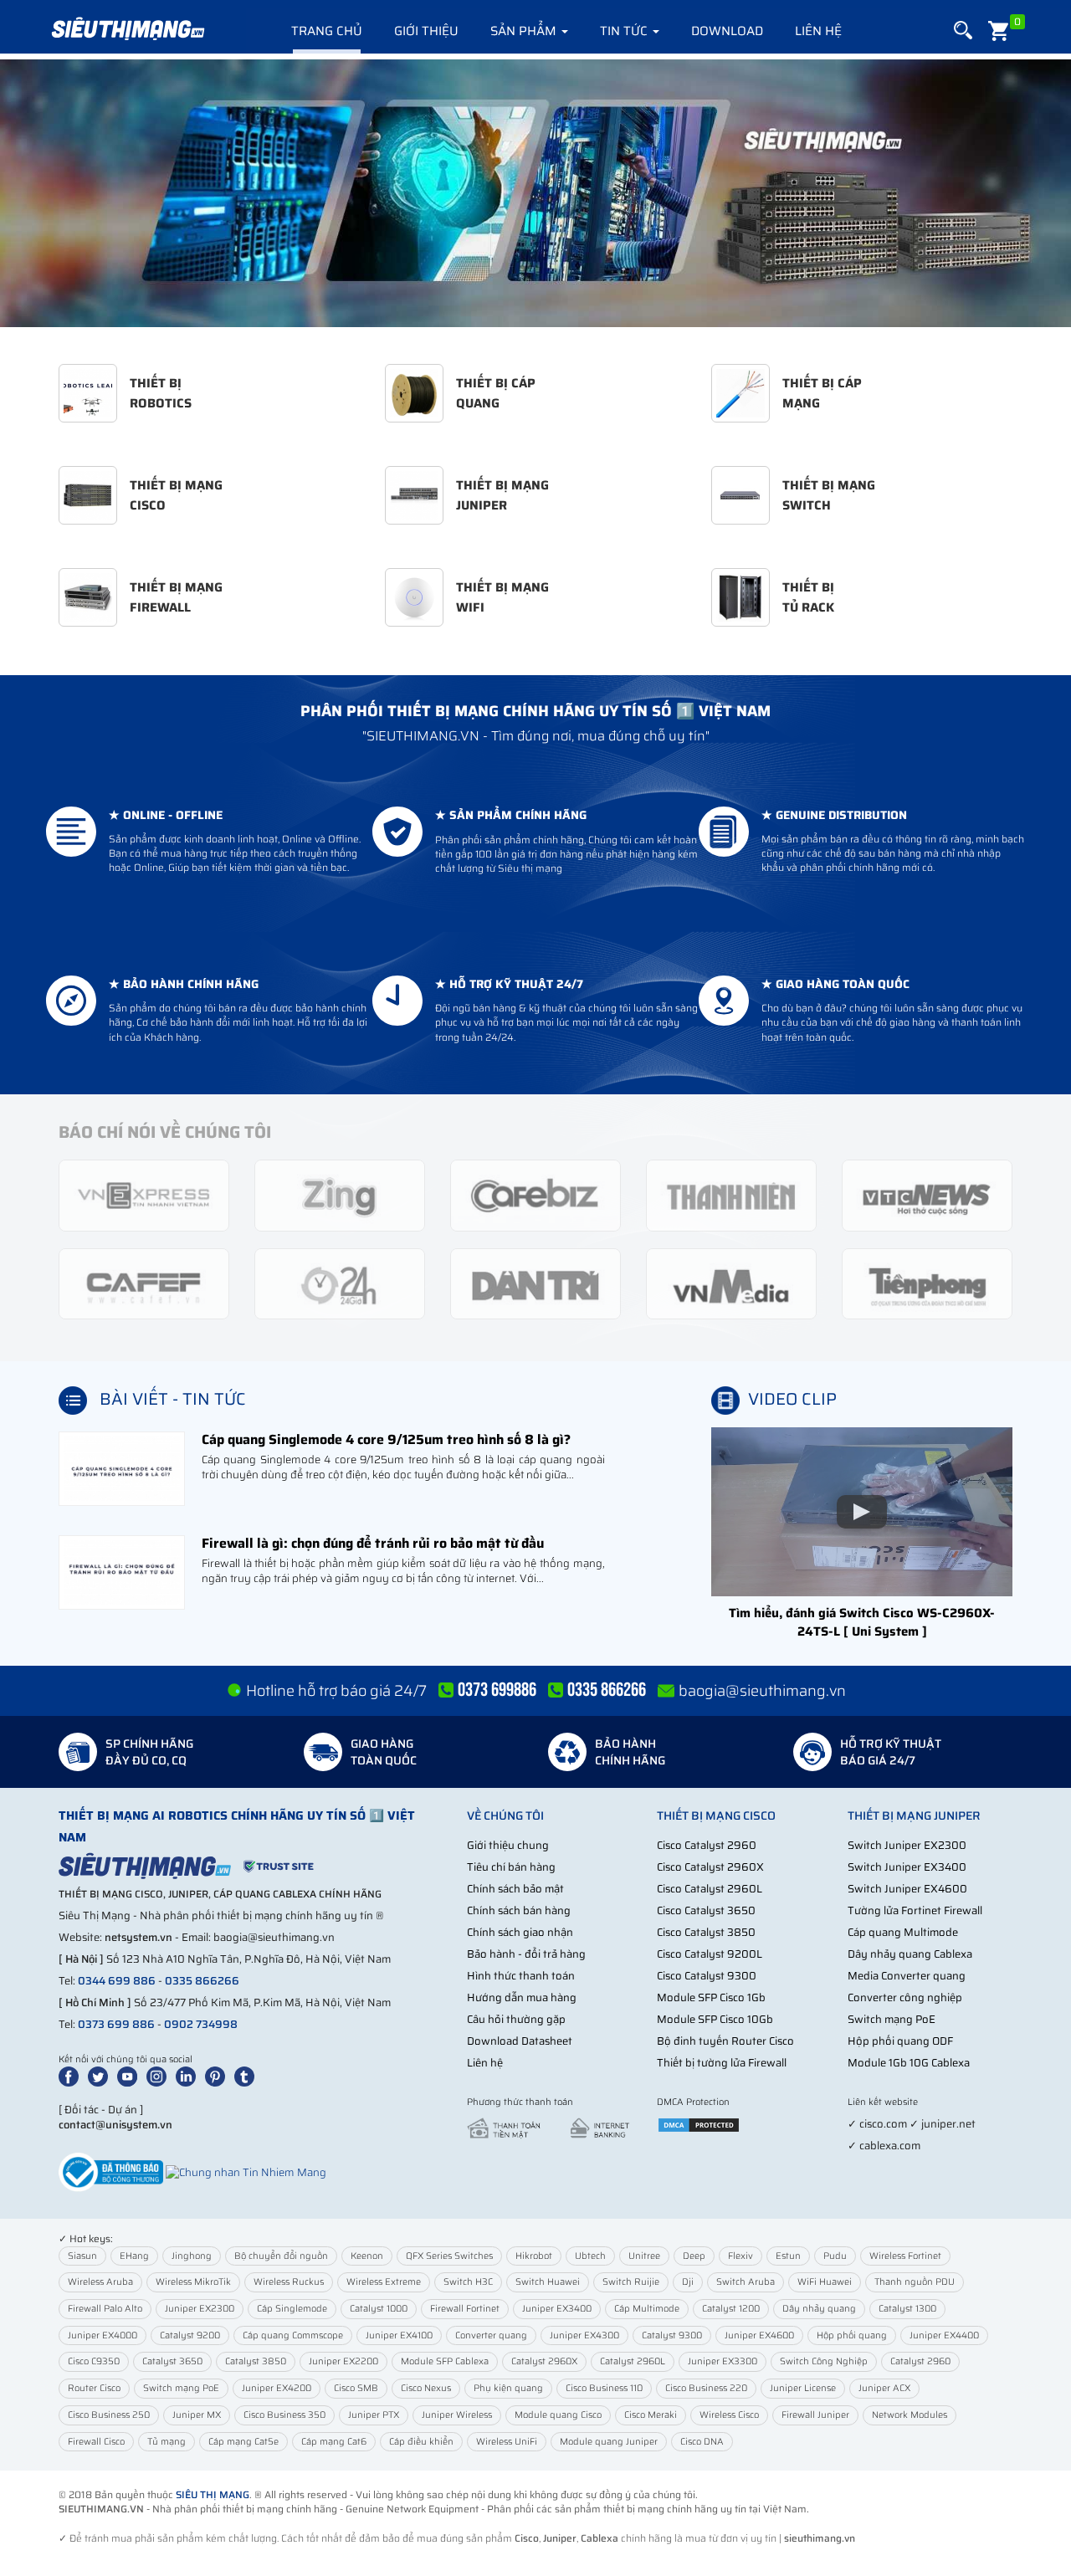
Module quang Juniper (609, 2442)
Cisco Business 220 (706, 2388)
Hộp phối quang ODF (900, 2041)
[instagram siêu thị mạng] (160, 2076)
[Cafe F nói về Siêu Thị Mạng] (144, 1283)
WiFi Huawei (825, 2282)
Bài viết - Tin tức (173, 1399)
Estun (788, 2256)
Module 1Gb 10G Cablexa (909, 2063)
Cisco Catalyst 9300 (707, 1976)
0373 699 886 (116, 2024)
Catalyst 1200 (731, 2309)
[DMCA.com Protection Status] (699, 2124)
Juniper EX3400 (557, 2309)
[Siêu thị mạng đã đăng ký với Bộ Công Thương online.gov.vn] (111, 2171)
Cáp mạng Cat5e (243, 2442)
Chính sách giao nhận (520, 1932)
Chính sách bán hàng (519, 1910)
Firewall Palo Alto (105, 2309)
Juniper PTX (374, 2415)
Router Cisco (94, 2388)
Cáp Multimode (647, 2309)
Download (727, 31)
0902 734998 (201, 2024)
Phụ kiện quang (508, 2388)
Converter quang (491, 2335)
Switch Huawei (548, 2282)
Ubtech (590, 2256)
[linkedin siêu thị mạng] (189, 2076)
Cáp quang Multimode (903, 1932)
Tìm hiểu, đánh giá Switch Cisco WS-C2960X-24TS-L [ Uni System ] (862, 1622)
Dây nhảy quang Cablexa (910, 1954)
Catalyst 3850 (256, 2361)
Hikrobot (534, 2256)
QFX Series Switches (449, 2256)
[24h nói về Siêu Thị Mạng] (340, 1283)
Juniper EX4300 (584, 2335)
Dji (688, 2282)
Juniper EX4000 (102, 2335)
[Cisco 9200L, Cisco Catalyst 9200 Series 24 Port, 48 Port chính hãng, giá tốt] (535, 193)
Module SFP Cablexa (445, 2361)
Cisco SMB (356, 2388)
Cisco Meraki (651, 2415)
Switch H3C (468, 2282)
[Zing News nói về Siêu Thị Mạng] (340, 1194)
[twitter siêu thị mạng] (101, 2076)
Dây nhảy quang (819, 2309)
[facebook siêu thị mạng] (72, 2076)
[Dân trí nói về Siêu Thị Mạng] (535, 1283)
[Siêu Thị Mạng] (127, 29)
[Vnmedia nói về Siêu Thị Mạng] (731, 1283)
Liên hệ (818, 31)
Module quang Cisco (558, 2415)
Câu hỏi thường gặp (516, 2019)
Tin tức (625, 31)
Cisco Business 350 (284, 2415)
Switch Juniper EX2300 (907, 1845)
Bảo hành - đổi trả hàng (526, 1954)
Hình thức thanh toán (521, 1976)
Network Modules (910, 2415)
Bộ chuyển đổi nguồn (281, 2256)
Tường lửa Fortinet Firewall (915, 1910)
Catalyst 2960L (633, 2361)
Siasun (82, 2256)
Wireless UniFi (507, 2442)
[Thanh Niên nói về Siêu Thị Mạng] (731, 1194)
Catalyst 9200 (190, 2335)
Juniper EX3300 (723, 2361)
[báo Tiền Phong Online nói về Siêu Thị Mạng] (927, 1283)
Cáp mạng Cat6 (334, 2442)
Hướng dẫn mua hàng (522, 1997)
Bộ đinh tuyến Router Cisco (725, 2041)
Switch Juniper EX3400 (907, 1867)
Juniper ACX (884, 2388)
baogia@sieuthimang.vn (762, 1691)
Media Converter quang (907, 1976)
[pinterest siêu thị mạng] (218, 2076)
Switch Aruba (746, 2282)
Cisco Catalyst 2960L (710, 1889)
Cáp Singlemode (292, 2309)
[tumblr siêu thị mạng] (248, 2076)
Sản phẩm (525, 31)
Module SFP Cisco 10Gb (715, 2019)
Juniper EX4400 (944, 2335)
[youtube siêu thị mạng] (131, 2076)
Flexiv (740, 2256)
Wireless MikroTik (193, 2282)
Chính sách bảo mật (515, 1889)
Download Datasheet (520, 2041)
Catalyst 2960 (920, 2361)
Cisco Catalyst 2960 (707, 1845)
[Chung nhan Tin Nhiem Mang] (246, 2171)
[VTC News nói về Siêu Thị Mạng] (927, 1194)
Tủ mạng (167, 2442)
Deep (694, 2256)
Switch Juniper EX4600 (907, 1889)
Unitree (644, 2256)
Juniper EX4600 (759, 2335)
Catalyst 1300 (907, 2309)
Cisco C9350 (94, 2361)
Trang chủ (327, 31)
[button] (963, 31)
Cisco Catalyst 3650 (706, 1910)
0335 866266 (202, 1981)
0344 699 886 (117, 1981)
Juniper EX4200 (277, 2388)
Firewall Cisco (96, 2442)
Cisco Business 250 (109, 2415)
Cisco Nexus (426, 2388)
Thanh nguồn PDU (915, 2282)
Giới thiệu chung (508, 1845)
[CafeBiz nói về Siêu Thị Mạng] (535, 1194)
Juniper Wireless (457, 2415)
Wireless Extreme (384, 2282)
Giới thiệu (426, 31)
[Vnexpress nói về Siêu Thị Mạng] (144, 1194)
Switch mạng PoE (892, 2019)
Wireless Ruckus (289, 2282)
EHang (134, 2256)
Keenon (367, 2256)
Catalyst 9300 (672, 2335)
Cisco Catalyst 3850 (706, 1932)
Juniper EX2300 (200, 2309)
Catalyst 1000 (379, 2309)
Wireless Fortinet (905, 2256)
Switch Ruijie (631, 2282)
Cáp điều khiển (421, 2442)
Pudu (835, 2256)
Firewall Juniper (815, 2415)
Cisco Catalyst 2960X (710, 1867)
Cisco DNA (702, 2442)
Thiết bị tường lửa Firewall (722, 2063)
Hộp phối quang (852, 2335)
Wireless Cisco (729, 2415)
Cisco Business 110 (604, 2388)
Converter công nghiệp (905, 1997)
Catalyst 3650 (172, 2361)
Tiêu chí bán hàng (511, 1867)
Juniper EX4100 (399, 2335)
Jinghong (192, 2256)
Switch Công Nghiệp (824, 2361)
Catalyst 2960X (544, 2361)
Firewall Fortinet (465, 2309)
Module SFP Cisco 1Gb (711, 1997)
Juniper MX (197, 2415)
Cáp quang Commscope (293, 2335)
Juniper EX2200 (343, 2361)
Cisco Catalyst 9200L (710, 1954)
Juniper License (803, 2388)
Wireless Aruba (100, 2282)
